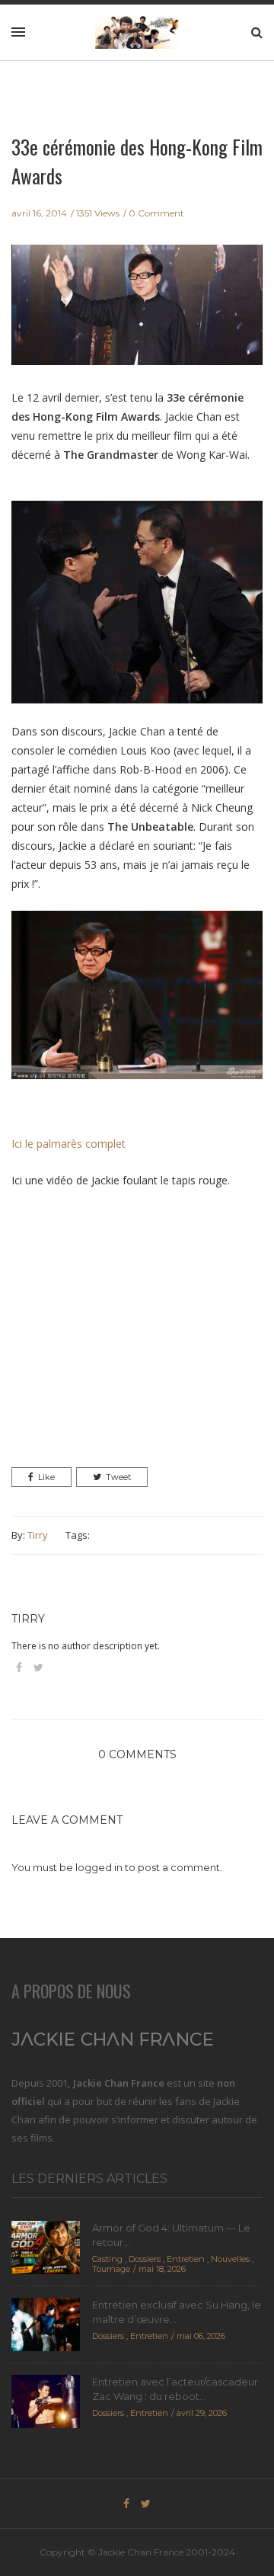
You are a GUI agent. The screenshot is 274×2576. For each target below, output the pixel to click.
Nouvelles (230, 2259)
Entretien (186, 2259)
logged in (99, 1867)
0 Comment (156, 213)
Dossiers (145, 2259)
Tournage (111, 2269)
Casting (107, 2259)
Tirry (38, 1535)
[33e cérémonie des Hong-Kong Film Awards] (137, 315)
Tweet (118, 1477)
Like (46, 1477)
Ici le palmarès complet (68, 1144)
